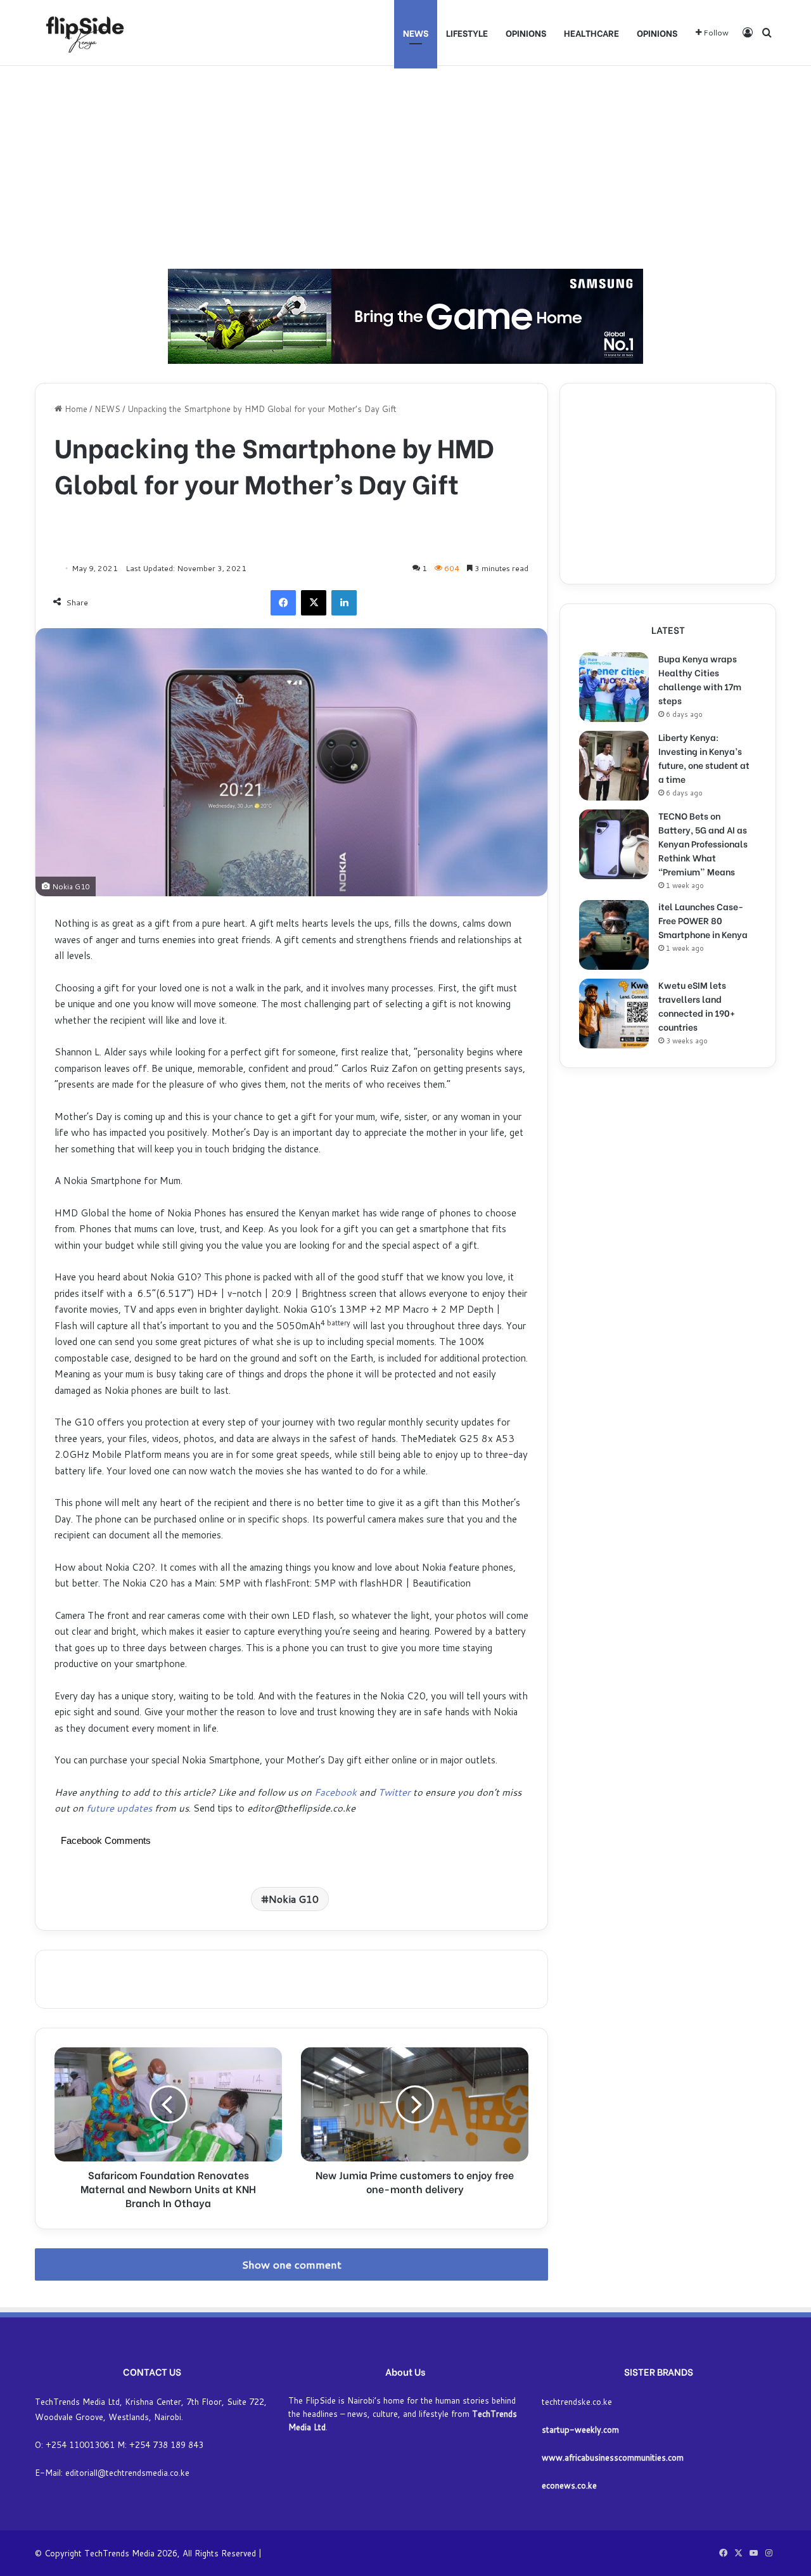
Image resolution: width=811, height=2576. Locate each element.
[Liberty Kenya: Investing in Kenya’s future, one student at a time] (614, 766)
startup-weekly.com (580, 2430)
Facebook (337, 1792)
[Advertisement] (405, 167)
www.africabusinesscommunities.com (613, 2457)
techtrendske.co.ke (577, 2402)
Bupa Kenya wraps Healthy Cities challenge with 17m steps (700, 679)
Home (75, 409)
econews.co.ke (569, 2485)
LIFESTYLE (467, 33)
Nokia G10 (294, 1899)
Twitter (394, 1792)
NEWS (416, 33)
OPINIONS (526, 33)
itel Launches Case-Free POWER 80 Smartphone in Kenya (703, 920)
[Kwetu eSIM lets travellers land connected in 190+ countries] (614, 1014)
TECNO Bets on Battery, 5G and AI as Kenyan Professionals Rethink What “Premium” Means (703, 843)
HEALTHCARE (591, 33)
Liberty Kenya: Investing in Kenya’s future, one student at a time (704, 758)
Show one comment (292, 2264)
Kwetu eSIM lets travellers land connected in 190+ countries (697, 1006)
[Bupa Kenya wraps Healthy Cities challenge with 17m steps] (614, 687)
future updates (119, 1808)
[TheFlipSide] (82, 33)
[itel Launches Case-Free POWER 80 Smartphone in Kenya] (614, 935)
